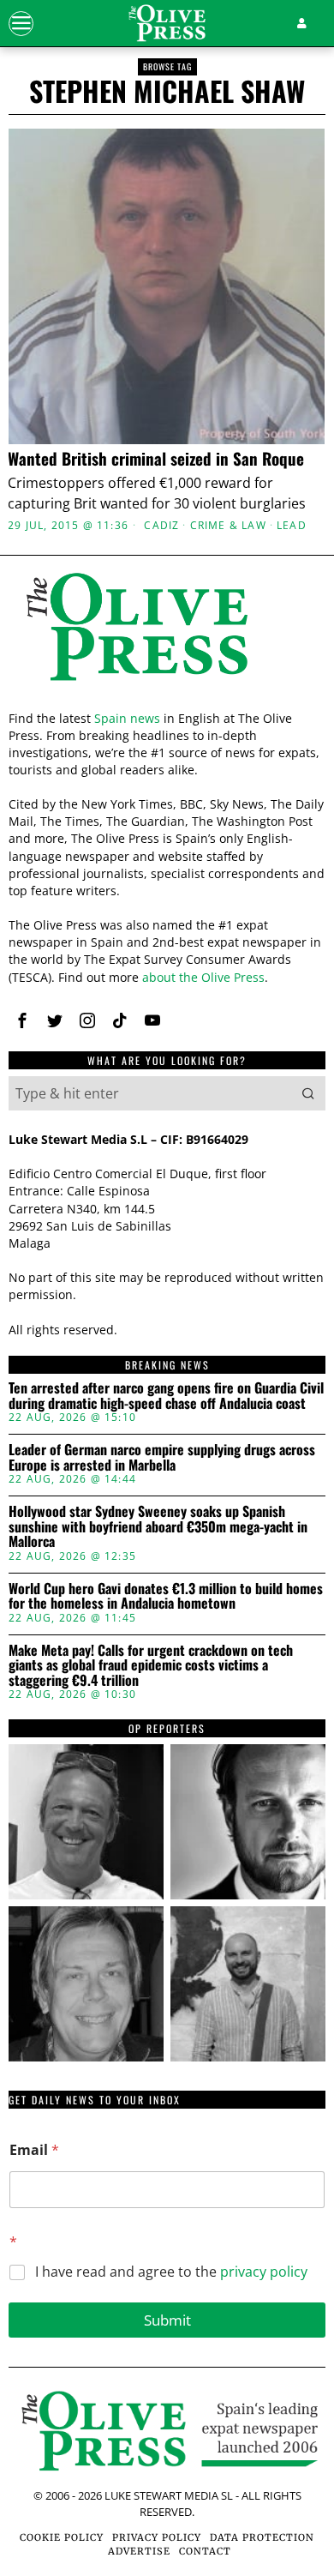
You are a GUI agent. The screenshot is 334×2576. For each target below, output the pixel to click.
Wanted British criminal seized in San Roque (156, 458)
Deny (167, 1647)
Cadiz (161, 526)
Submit (167, 2320)
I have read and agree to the (171, 2272)
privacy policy (264, 2272)
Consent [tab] (60, 951)
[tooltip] (86, 1822)
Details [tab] (167, 951)
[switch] (290, 1299)
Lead (292, 526)
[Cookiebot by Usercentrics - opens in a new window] (240, 904)
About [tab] (274, 951)
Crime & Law (228, 526)
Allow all (167, 1493)
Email (34, 2150)
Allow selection (167, 1571)
